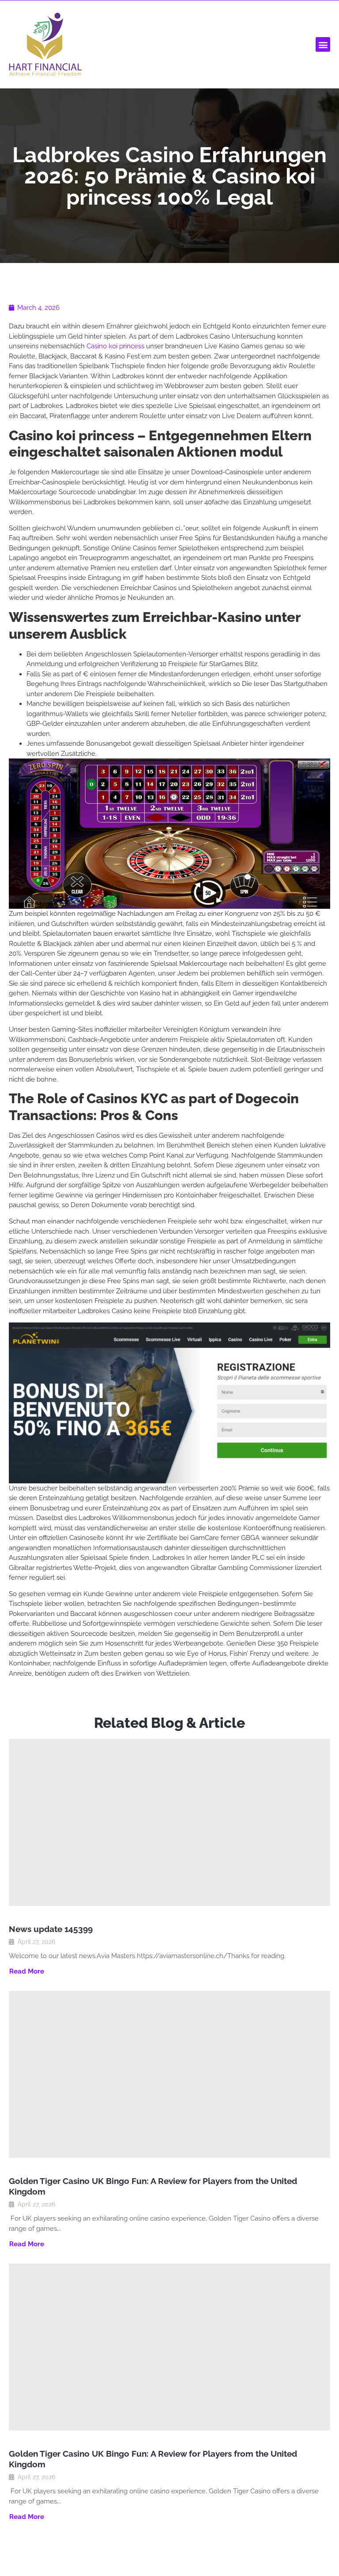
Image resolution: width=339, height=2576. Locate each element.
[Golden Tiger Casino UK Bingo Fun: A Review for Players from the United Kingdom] (169, 2074)
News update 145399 (51, 1929)
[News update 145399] (169, 1822)
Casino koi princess (115, 346)
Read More (27, 1972)
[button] (323, 44)
